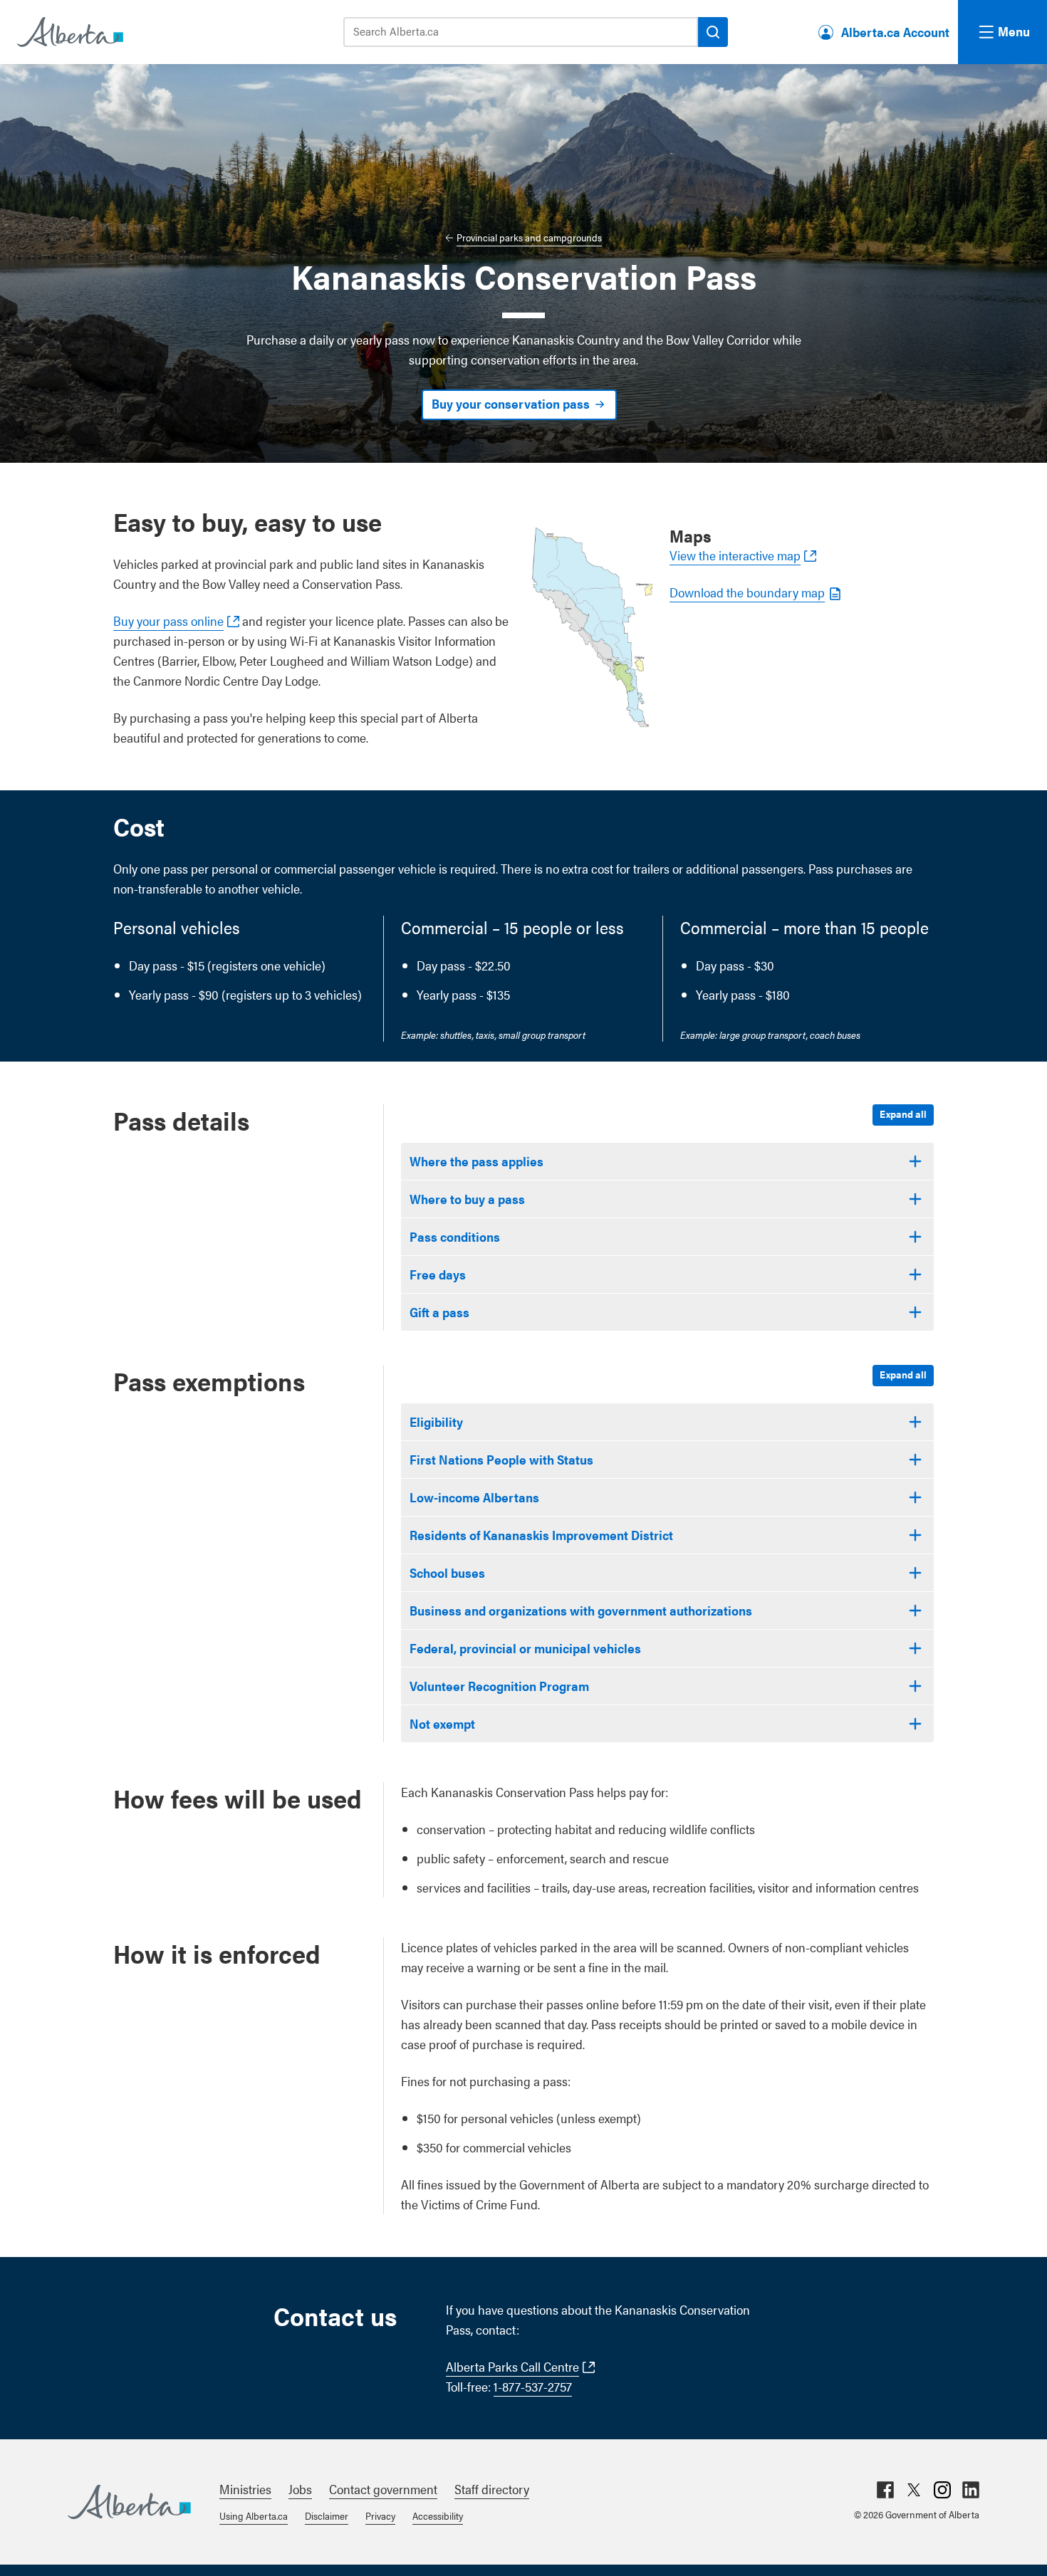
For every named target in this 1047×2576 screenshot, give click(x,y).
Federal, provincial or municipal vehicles (525, 1648)
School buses (447, 1572)
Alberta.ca (129, 2502)
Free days (438, 1274)
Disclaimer (327, 2515)
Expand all (903, 1114)
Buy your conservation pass (511, 403)
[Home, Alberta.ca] (69, 32)
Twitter (914, 2490)
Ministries (245, 2489)
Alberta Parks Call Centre (512, 2366)
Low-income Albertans (474, 1497)
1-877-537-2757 (533, 2386)
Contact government (383, 2489)
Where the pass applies (476, 1161)
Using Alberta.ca (254, 2515)
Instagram (942, 2490)
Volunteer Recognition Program (499, 1686)
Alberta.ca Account (895, 32)
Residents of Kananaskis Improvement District (541, 1535)
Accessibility (438, 2515)
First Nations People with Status (501, 1459)
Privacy (380, 2515)
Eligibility (436, 1421)
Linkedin (971, 2490)
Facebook (885, 2490)
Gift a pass (439, 1312)
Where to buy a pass (467, 1199)
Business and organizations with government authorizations (581, 1610)
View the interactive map (735, 555)
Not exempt (442, 1723)
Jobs (300, 2489)
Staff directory (492, 2489)
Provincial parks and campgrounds (529, 237)
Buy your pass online (168, 621)
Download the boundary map (747, 592)
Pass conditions (455, 1236)
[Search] (713, 32)
